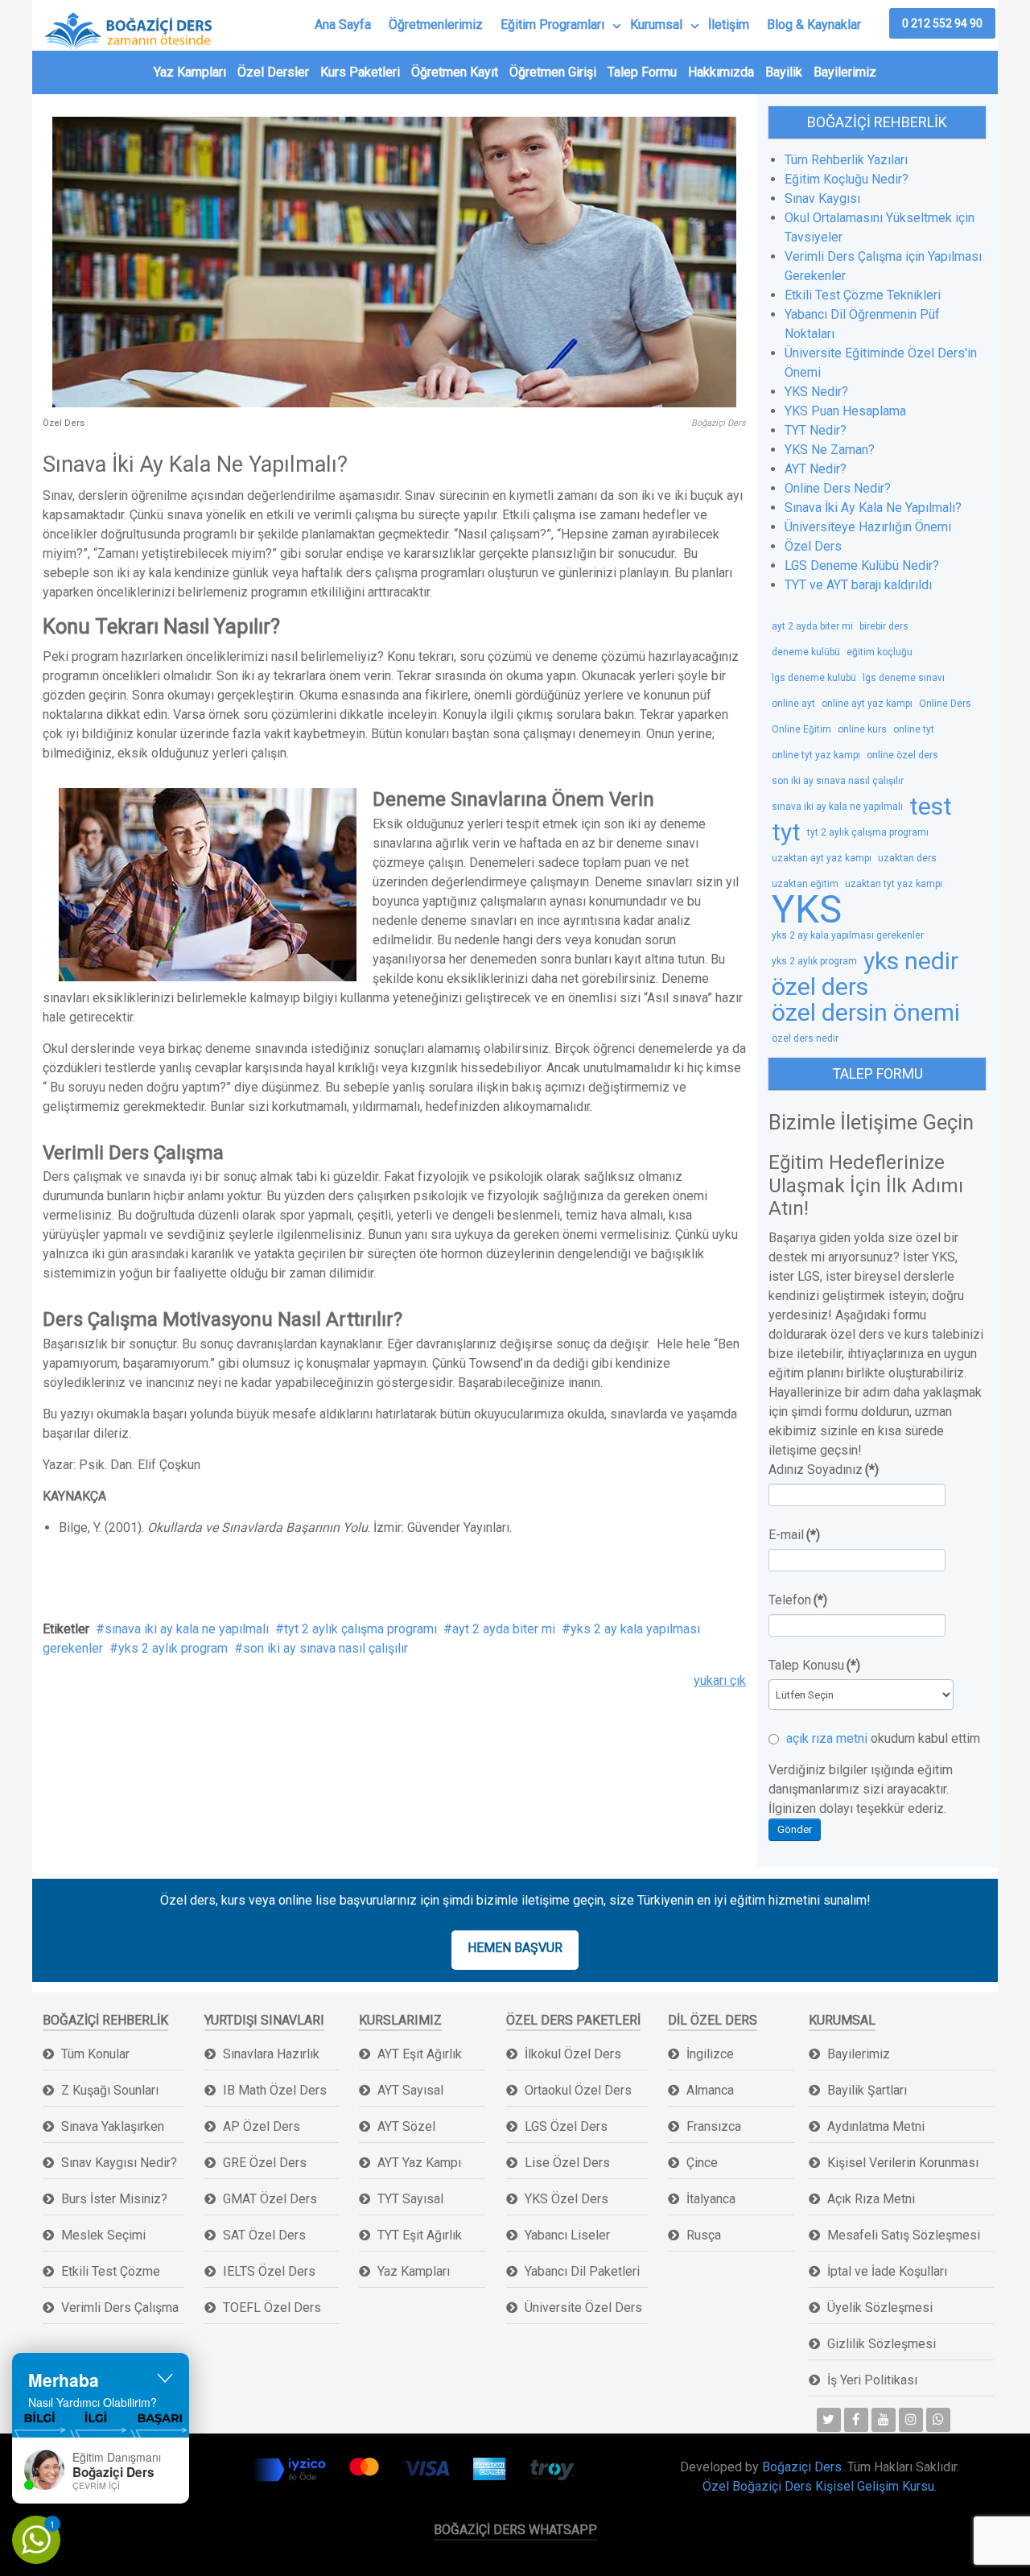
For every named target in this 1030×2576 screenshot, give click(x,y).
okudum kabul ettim (882, 1738)
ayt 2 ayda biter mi (504, 1629)
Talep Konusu (814, 1665)
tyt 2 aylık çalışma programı (360, 1629)
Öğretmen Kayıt (455, 72)
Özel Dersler (273, 72)
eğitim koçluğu (880, 652)
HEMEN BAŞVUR (515, 1948)
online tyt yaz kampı (816, 755)
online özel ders (902, 755)
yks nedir (911, 961)
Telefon (798, 1600)
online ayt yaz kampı (867, 704)
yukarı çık (720, 1680)
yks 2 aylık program (173, 1648)
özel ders (820, 987)
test (931, 807)
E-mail (794, 1535)
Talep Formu (642, 72)
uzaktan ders (907, 858)
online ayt (793, 704)
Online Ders (945, 704)
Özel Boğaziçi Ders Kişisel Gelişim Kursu (818, 2486)
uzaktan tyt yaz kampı (894, 884)
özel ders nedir (805, 1038)
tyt (786, 832)
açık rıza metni (827, 1738)
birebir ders (884, 626)
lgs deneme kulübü (814, 678)
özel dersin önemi (866, 1013)
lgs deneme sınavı (904, 678)
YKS (807, 910)
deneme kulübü (806, 652)
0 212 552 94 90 (942, 23)
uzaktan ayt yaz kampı (822, 858)
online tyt (914, 729)
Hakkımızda (721, 72)
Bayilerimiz (845, 72)
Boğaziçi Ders (802, 2467)
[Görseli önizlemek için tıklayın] (394, 261)
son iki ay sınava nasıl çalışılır (325, 1648)
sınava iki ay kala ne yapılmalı (187, 1629)
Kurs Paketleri (360, 72)
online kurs (862, 729)
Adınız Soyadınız (824, 1470)
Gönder (795, 1829)
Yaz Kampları (190, 72)
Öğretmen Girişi (553, 72)
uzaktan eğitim (805, 884)
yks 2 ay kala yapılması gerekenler (848, 935)
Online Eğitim (801, 729)
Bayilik (784, 72)
